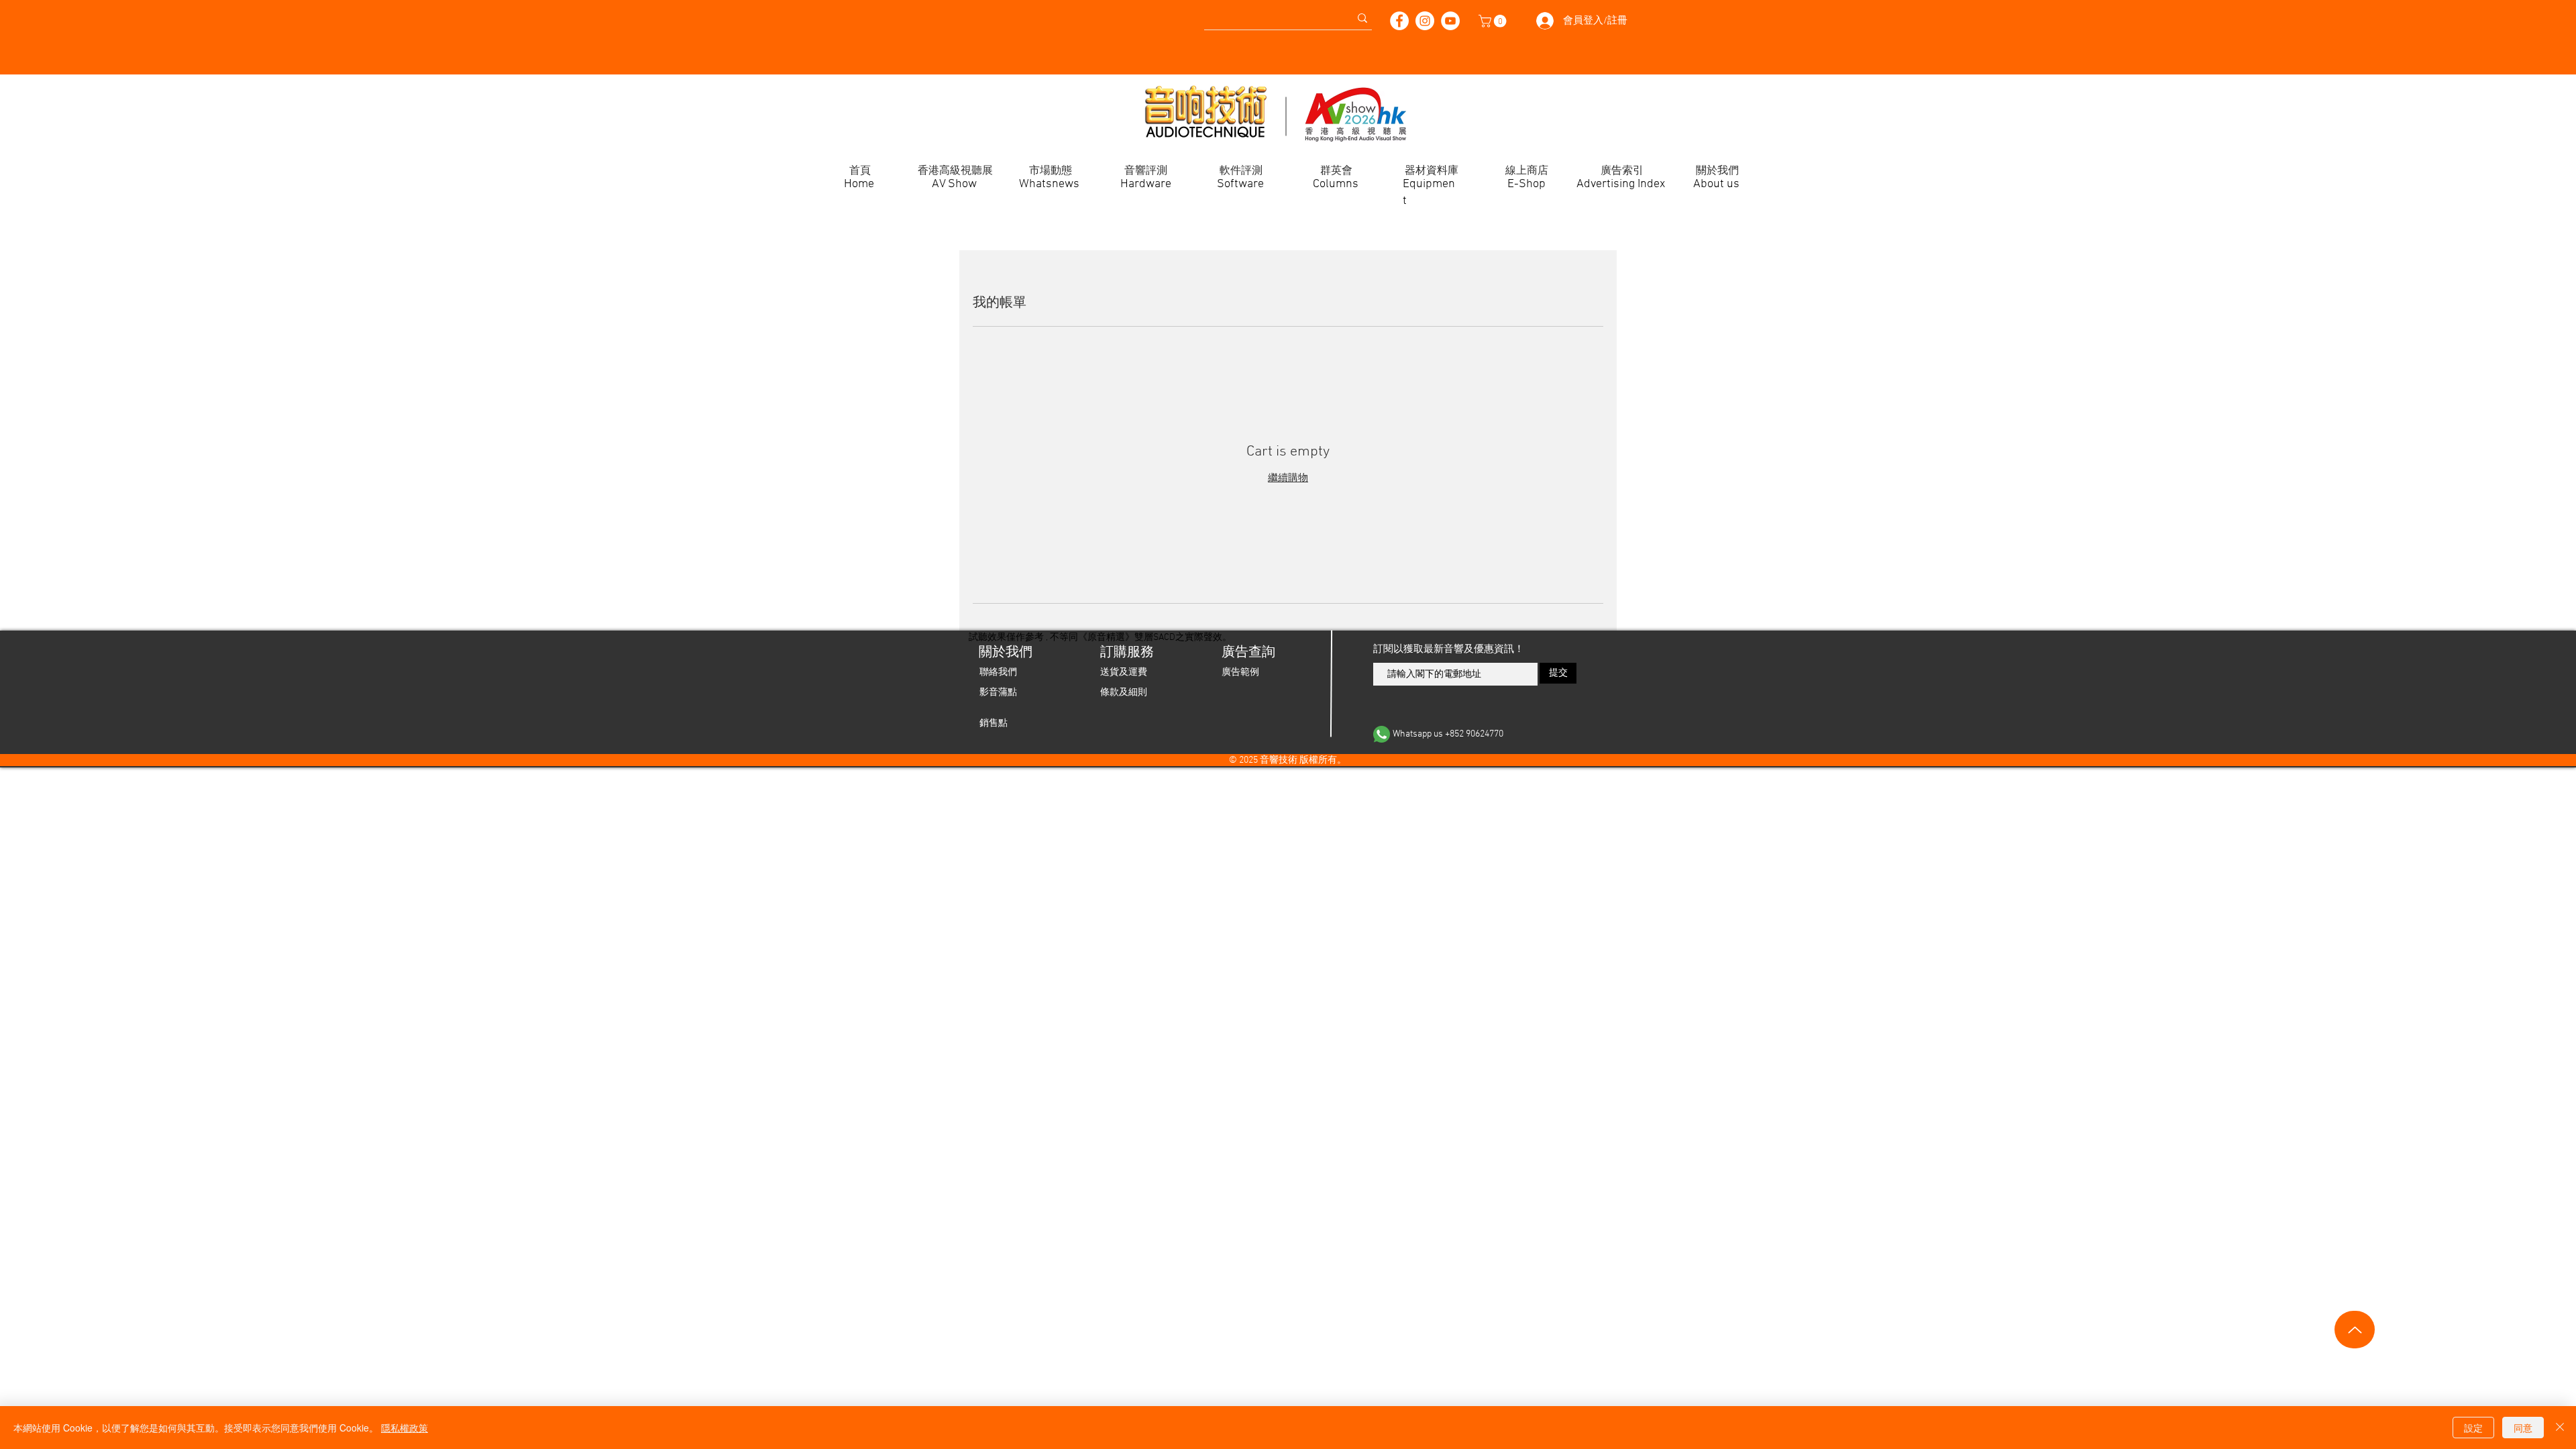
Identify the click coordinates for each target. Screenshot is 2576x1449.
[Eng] (667, 13)
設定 (2473, 1428)
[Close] (2560, 1428)
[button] (1494, 21)
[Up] (2355, 1330)
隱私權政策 (405, 1428)
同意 (2523, 1428)
